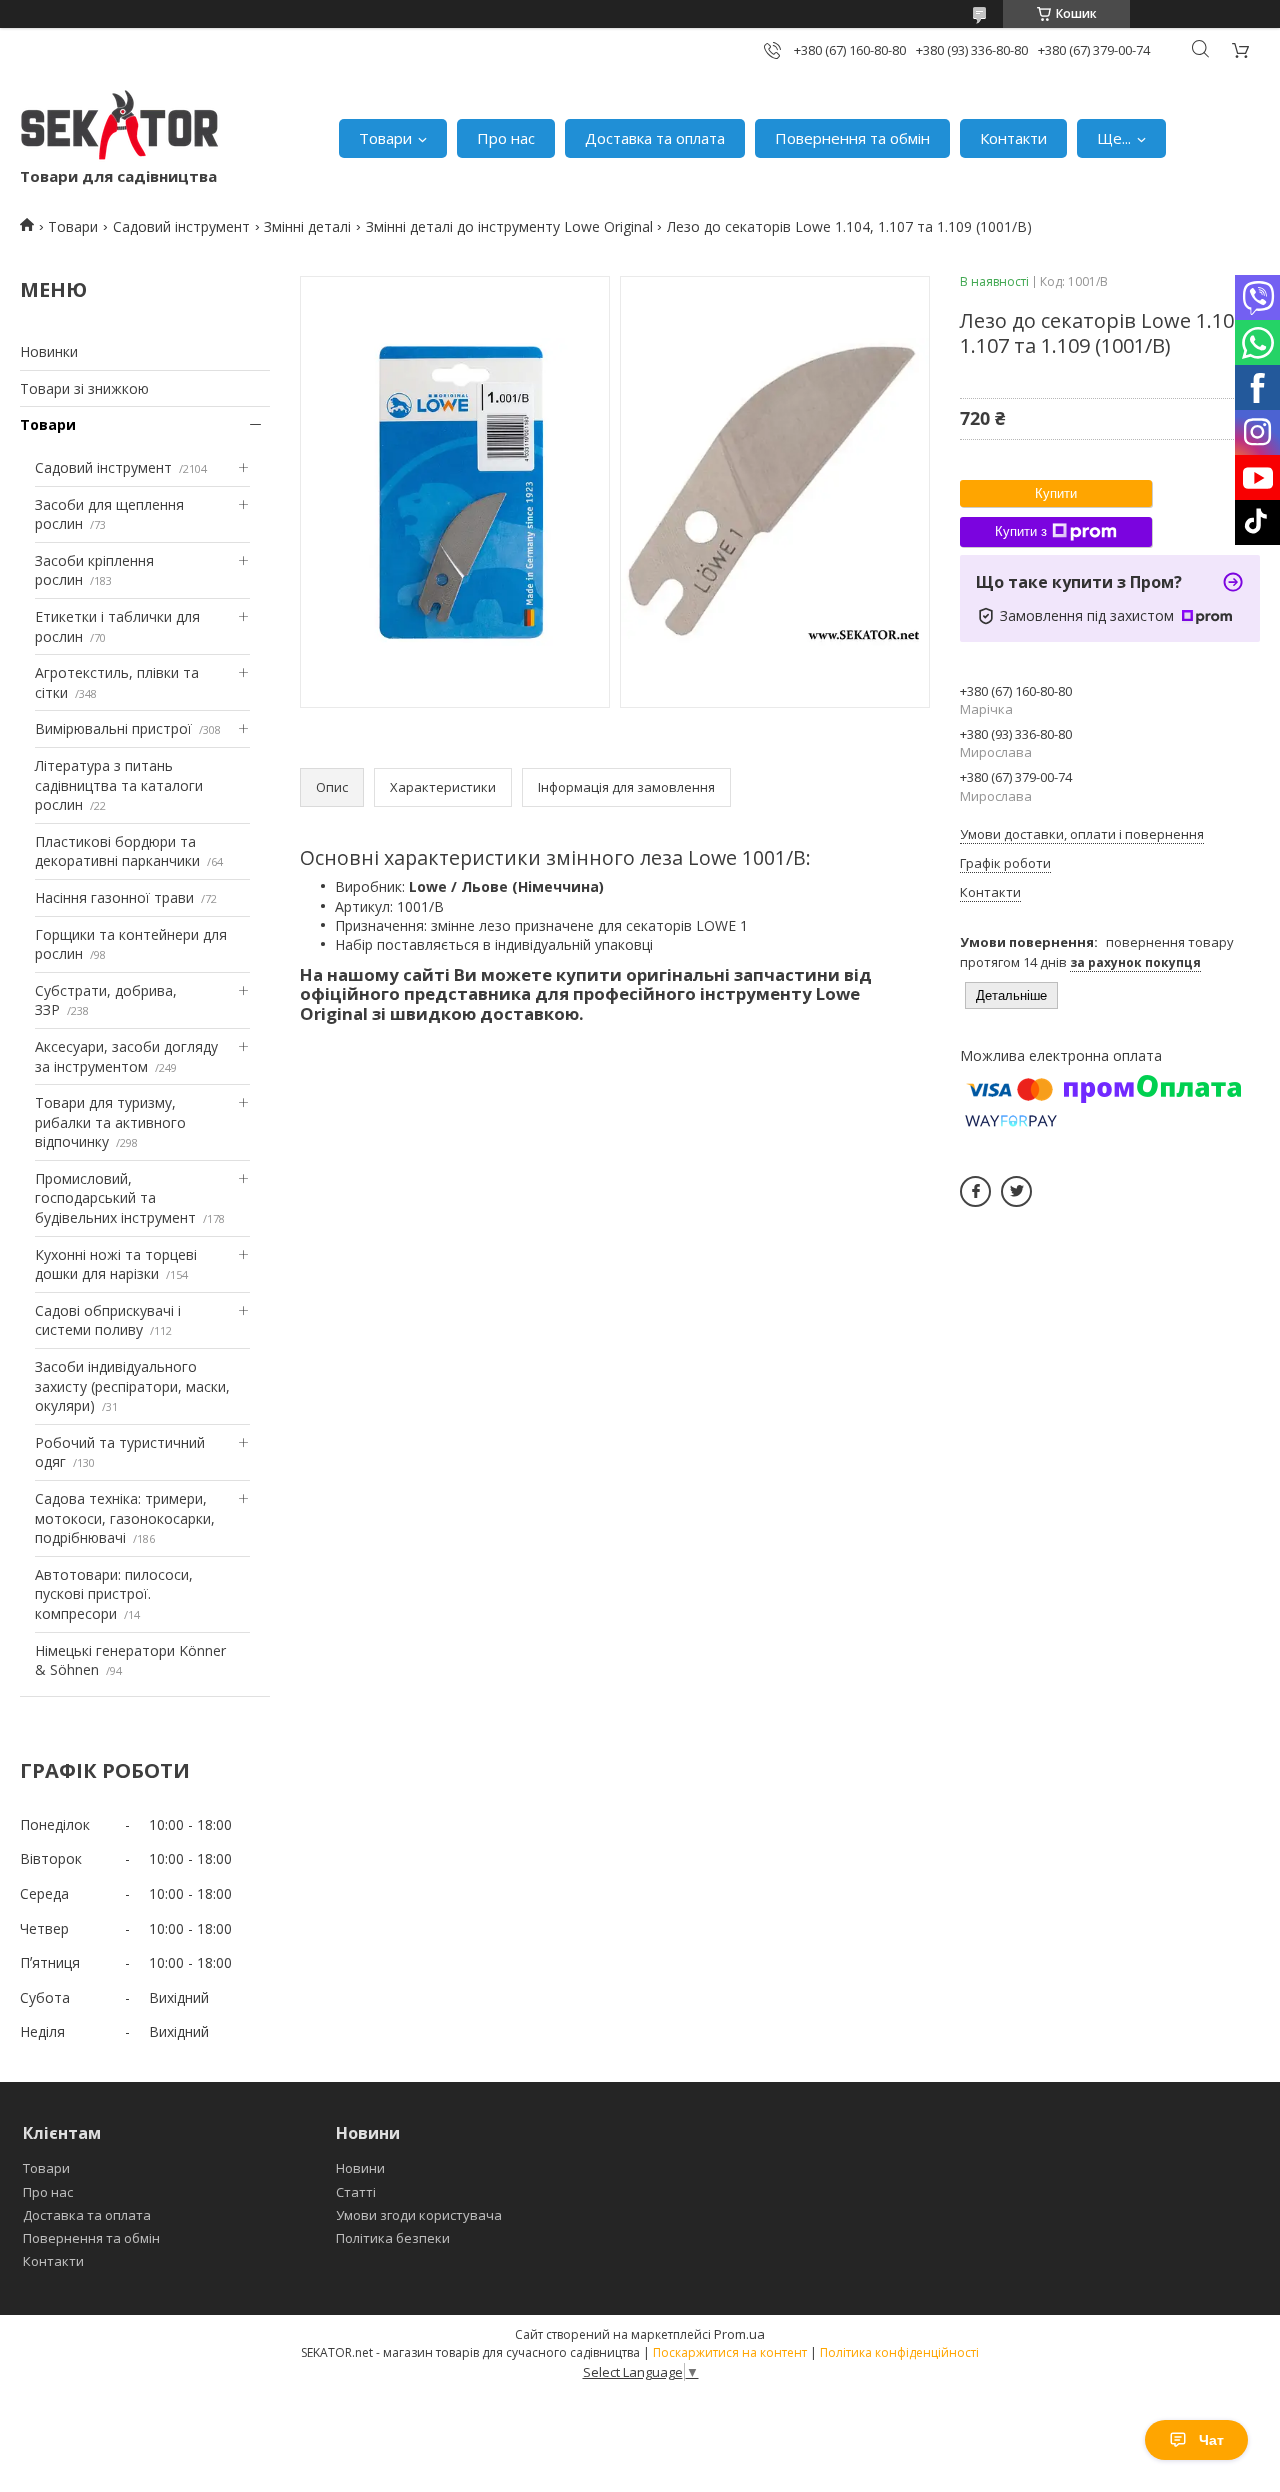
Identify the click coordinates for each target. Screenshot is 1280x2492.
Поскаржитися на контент (730, 2352)
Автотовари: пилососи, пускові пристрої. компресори (114, 1594)
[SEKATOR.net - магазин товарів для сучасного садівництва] (120, 128)
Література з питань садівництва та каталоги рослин (119, 785)
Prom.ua (739, 2334)
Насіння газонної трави (114, 897)
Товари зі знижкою (84, 388)
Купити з (1021, 531)
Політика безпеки (393, 2238)
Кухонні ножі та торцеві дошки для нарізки (116, 1264)
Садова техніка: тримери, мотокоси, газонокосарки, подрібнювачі (125, 1518)
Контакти (1013, 138)
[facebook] (975, 1191)
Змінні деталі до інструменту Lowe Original (509, 226)
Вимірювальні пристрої (113, 728)
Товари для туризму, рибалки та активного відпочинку (110, 1122)
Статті (356, 2192)
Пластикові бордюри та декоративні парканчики (117, 851)
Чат (1211, 2440)
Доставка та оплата (655, 138)
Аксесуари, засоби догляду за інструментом (126, 1056)
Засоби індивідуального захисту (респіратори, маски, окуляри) (132, 1386)
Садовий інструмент (181, 226)
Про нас (506, 138)
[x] (1016, 1191)
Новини (360, 2168)
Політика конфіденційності (899, 2352)
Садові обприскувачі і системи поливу (108, 1320)
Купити (1056, 493)
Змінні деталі (307, 226)
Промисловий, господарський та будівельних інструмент (115, 1198)
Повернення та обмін (852, 138)
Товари (385, 138)
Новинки (49, 351)
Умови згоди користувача (419, 2215)
